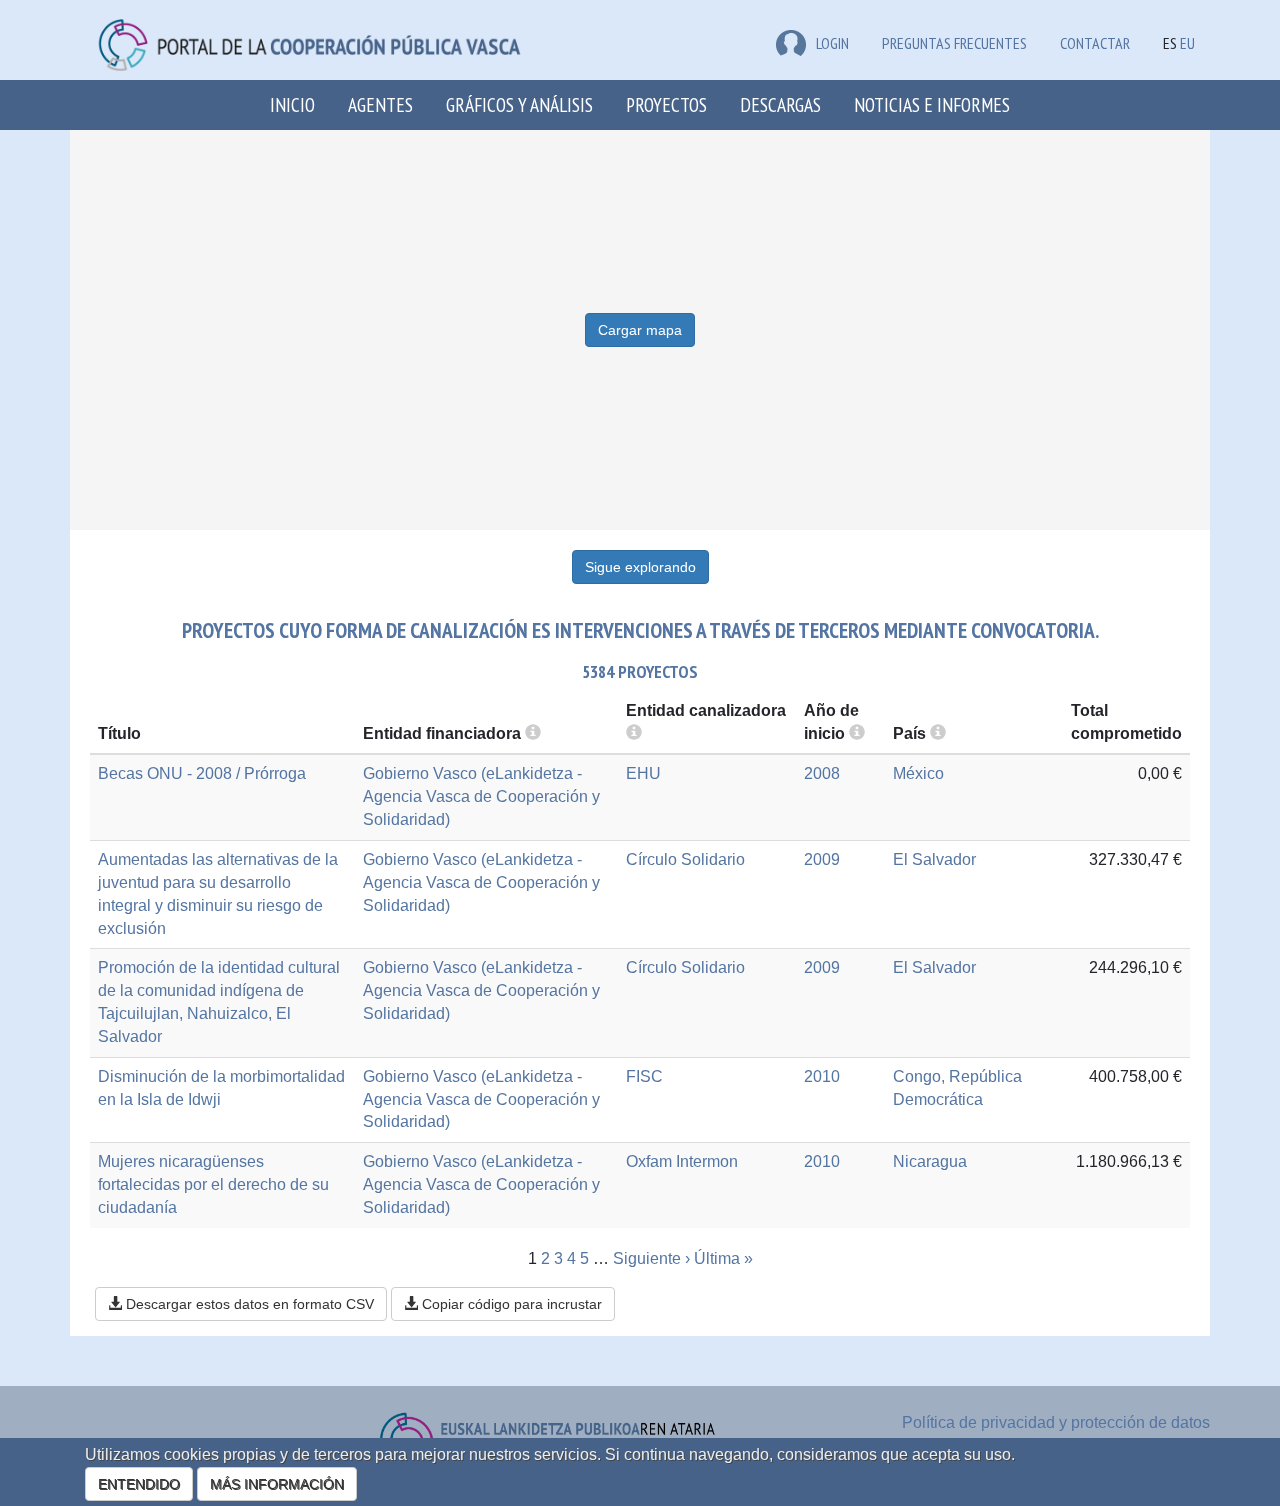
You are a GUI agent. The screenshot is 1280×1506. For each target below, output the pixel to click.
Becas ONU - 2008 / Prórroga (202, 773)
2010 (822, 1076)
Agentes (380, 104)
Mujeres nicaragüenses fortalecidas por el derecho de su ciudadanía (213, 1184)
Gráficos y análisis (519, 104)
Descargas (780, 104)
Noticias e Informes (932, 104)
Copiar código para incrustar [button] (510, 1304)
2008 (822, 773)
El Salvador (934, 859)
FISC (644, 1076)
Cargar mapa (640, 330)
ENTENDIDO (139, 1484)
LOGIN (832, 43)
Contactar (1095, 43)
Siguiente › (651, 1258)
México (918, 773)
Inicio (292, 104)
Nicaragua (930, 1161)
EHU (643, 773)
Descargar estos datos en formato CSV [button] (248, 1304)
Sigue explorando (640, 567)
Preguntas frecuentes (954, 43)
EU (1187, 43)
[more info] (857, 733)
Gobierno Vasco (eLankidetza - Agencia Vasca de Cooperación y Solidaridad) (481, 796)
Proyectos (666, 104)
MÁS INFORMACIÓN (277, 1484)
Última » (723, 1258)
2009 (822, 859)
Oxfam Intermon (682, 1161)
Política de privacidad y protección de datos (1056, 1422)
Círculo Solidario (685, 859)
